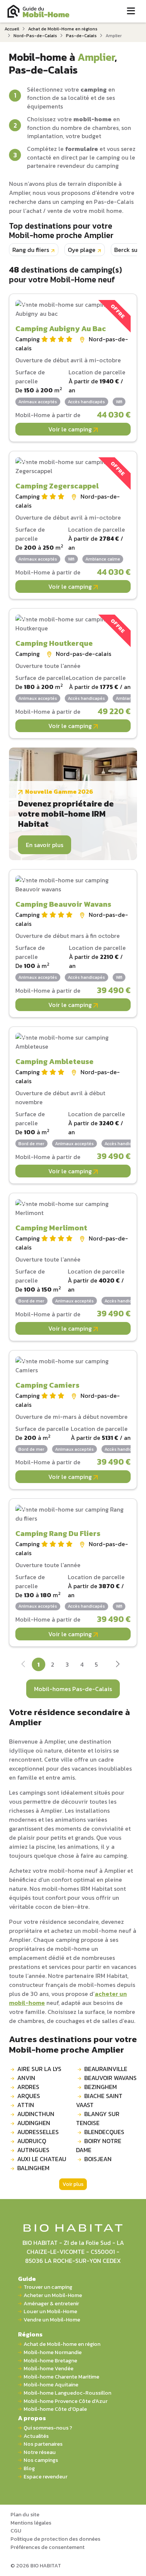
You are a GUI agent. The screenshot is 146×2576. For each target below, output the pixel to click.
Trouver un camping (48, 2287)
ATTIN (26, 2105)
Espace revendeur (45, 2477)
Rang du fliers (31, 250)
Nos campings (41, 2460)
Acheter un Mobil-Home (53, 2295)
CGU (16, 2531)
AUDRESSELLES (38, 2132)
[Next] (117, 1665)
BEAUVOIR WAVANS (110, 2078)
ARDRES (28, 2087)
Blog (29, 2468)
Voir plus (73, 2184)
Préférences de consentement (48, 2547)
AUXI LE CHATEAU (42, 2159)
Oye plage (82, 250)
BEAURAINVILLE (106, 2069)
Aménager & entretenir (51, 2304)
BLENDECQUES (104, 2132)
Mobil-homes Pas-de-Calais (73, 1689)
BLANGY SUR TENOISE (98, 2118)
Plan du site (25, 2514)
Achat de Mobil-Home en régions (63, 29)
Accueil (12, 29)
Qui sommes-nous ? (48, 2428)
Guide (27, 2279)
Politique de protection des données (55, 2539)
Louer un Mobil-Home (50, 2311)
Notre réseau (40, 2452)
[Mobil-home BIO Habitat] (73, 2228)
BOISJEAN (98, 2159)
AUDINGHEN (34, 2123)
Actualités (36, 2436)
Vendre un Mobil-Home (52, 2320)
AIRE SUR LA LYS (39, 2069)
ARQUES (29, 2096)
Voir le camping (71, 429)
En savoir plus (45, 845)
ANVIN (26, 2078)
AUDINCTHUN (36, 2114)
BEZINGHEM (101, 2087)
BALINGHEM (33, 2168)
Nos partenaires (43, 2444)
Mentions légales (31, 2523)
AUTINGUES (33, 2150)
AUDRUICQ (32, 2141)
